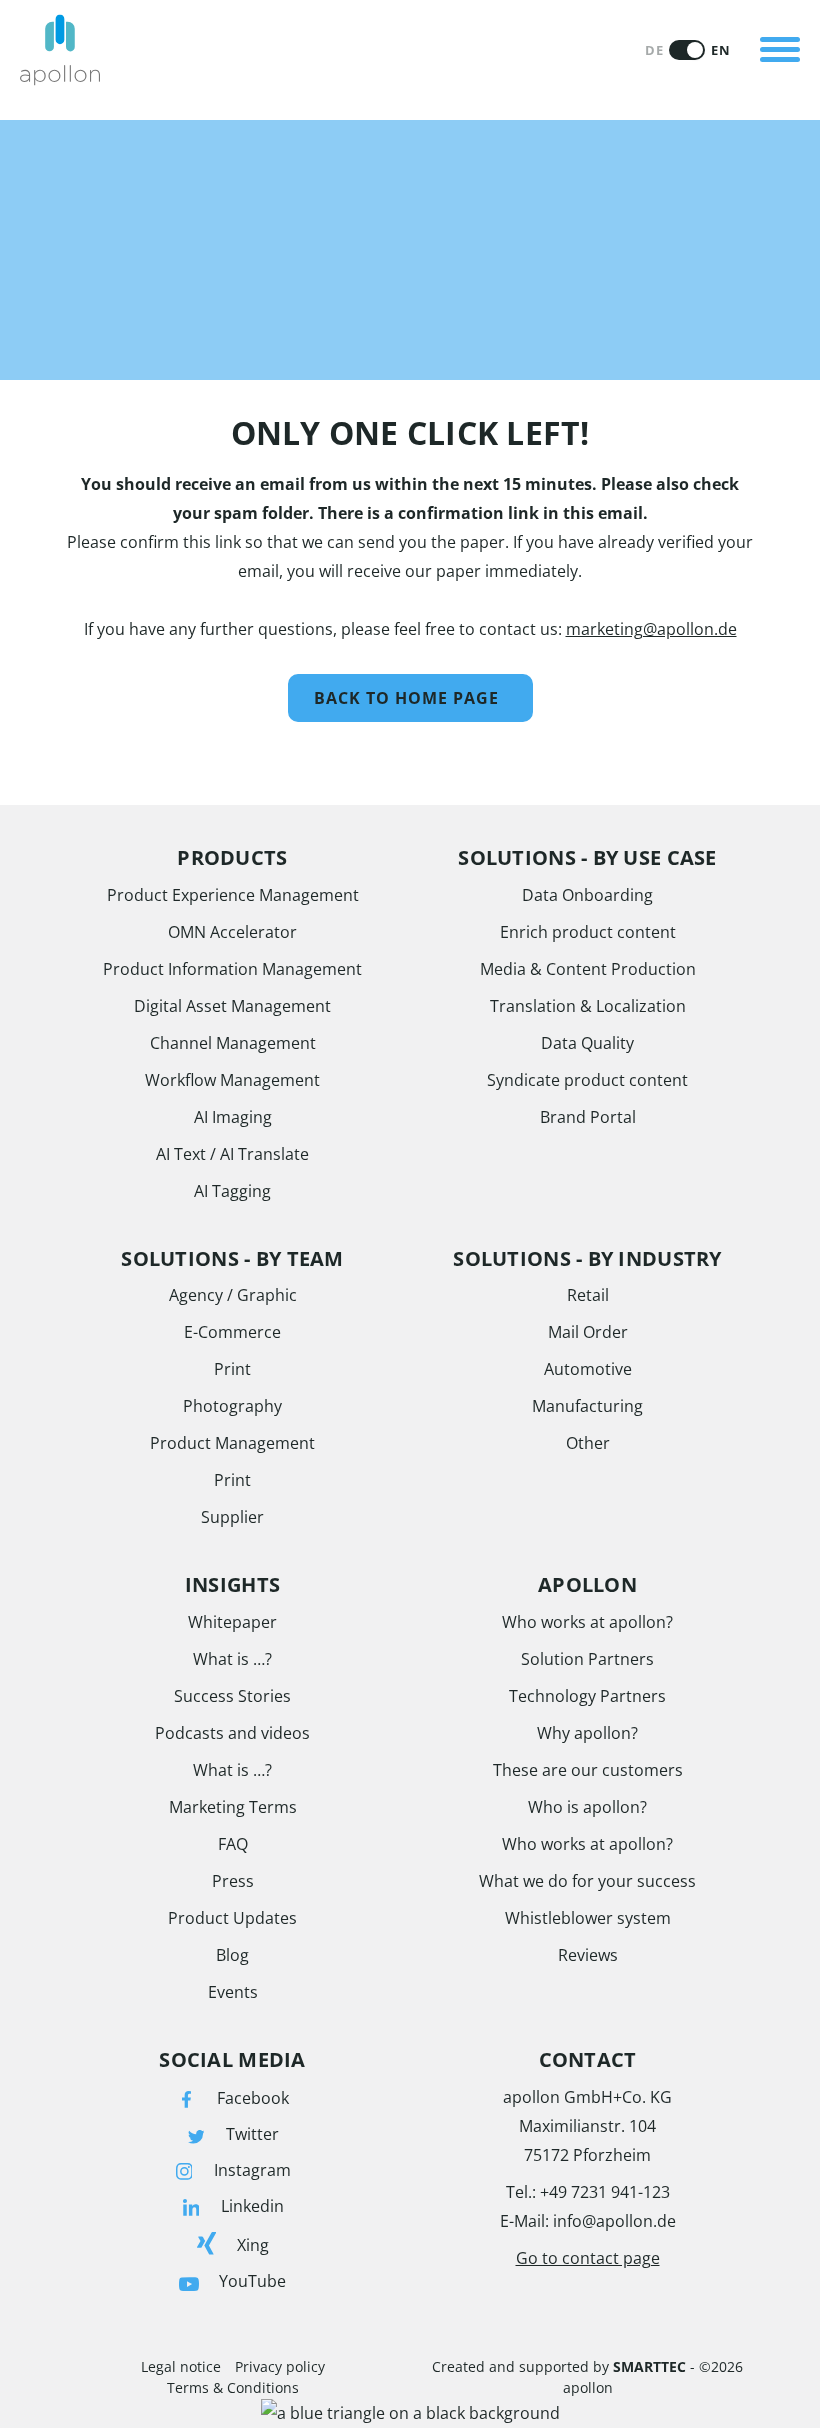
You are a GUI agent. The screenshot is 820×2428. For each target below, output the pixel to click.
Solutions (182, 93)
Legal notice (181, 2366)
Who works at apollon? (587, 1622)
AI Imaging (233, 1117)
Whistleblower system (588, 1918)
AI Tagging (232, 1191)
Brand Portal (588, 1117)
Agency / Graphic (233, 1295)
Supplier (232, 1517)
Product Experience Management (233, 895)
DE (654, 50)
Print (232, 1369)
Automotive (588, 1369)
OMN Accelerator (232, 932)
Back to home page (406, 698)
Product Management (232, 1443)
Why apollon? (587, 1733)
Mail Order (588, 1332)
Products (181, 24)
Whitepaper (232, 1622)
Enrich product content (588, 932)
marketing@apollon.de (651, 629)
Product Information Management (232, 969)
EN (720, 50)
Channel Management (233, 1043)
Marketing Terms (233, 1807)
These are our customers (588, 1770)
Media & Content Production (588, 969)
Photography (232, 1406)
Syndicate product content (587, 1080)
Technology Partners (587, 1696)
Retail (588, 1295)
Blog (232, 1955)
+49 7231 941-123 (605, 2192)
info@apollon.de (614, 2221)
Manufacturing (587, 1406)
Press (233, 1881)
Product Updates (232, 1918)
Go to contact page (588, 2258)
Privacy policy (280, 2366)
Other (588, 1443)
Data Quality (587, 1043)
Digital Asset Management (232, 1006)
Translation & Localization (588, 1006)
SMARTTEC (649, 2366)
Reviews (588, 1955)
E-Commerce (232, 1332)
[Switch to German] (687, 50)
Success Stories (232, 1696)
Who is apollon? (587, 1807)
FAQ (233, 1844)
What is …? (232, 1659)
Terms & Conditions (233, 2387)
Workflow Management (232, 1080)
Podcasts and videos (232, 1733)
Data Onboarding (587, 895)
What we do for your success (587, 1881)
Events (233, 1992)
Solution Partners (587, 1659)
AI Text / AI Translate (232, 1154)
